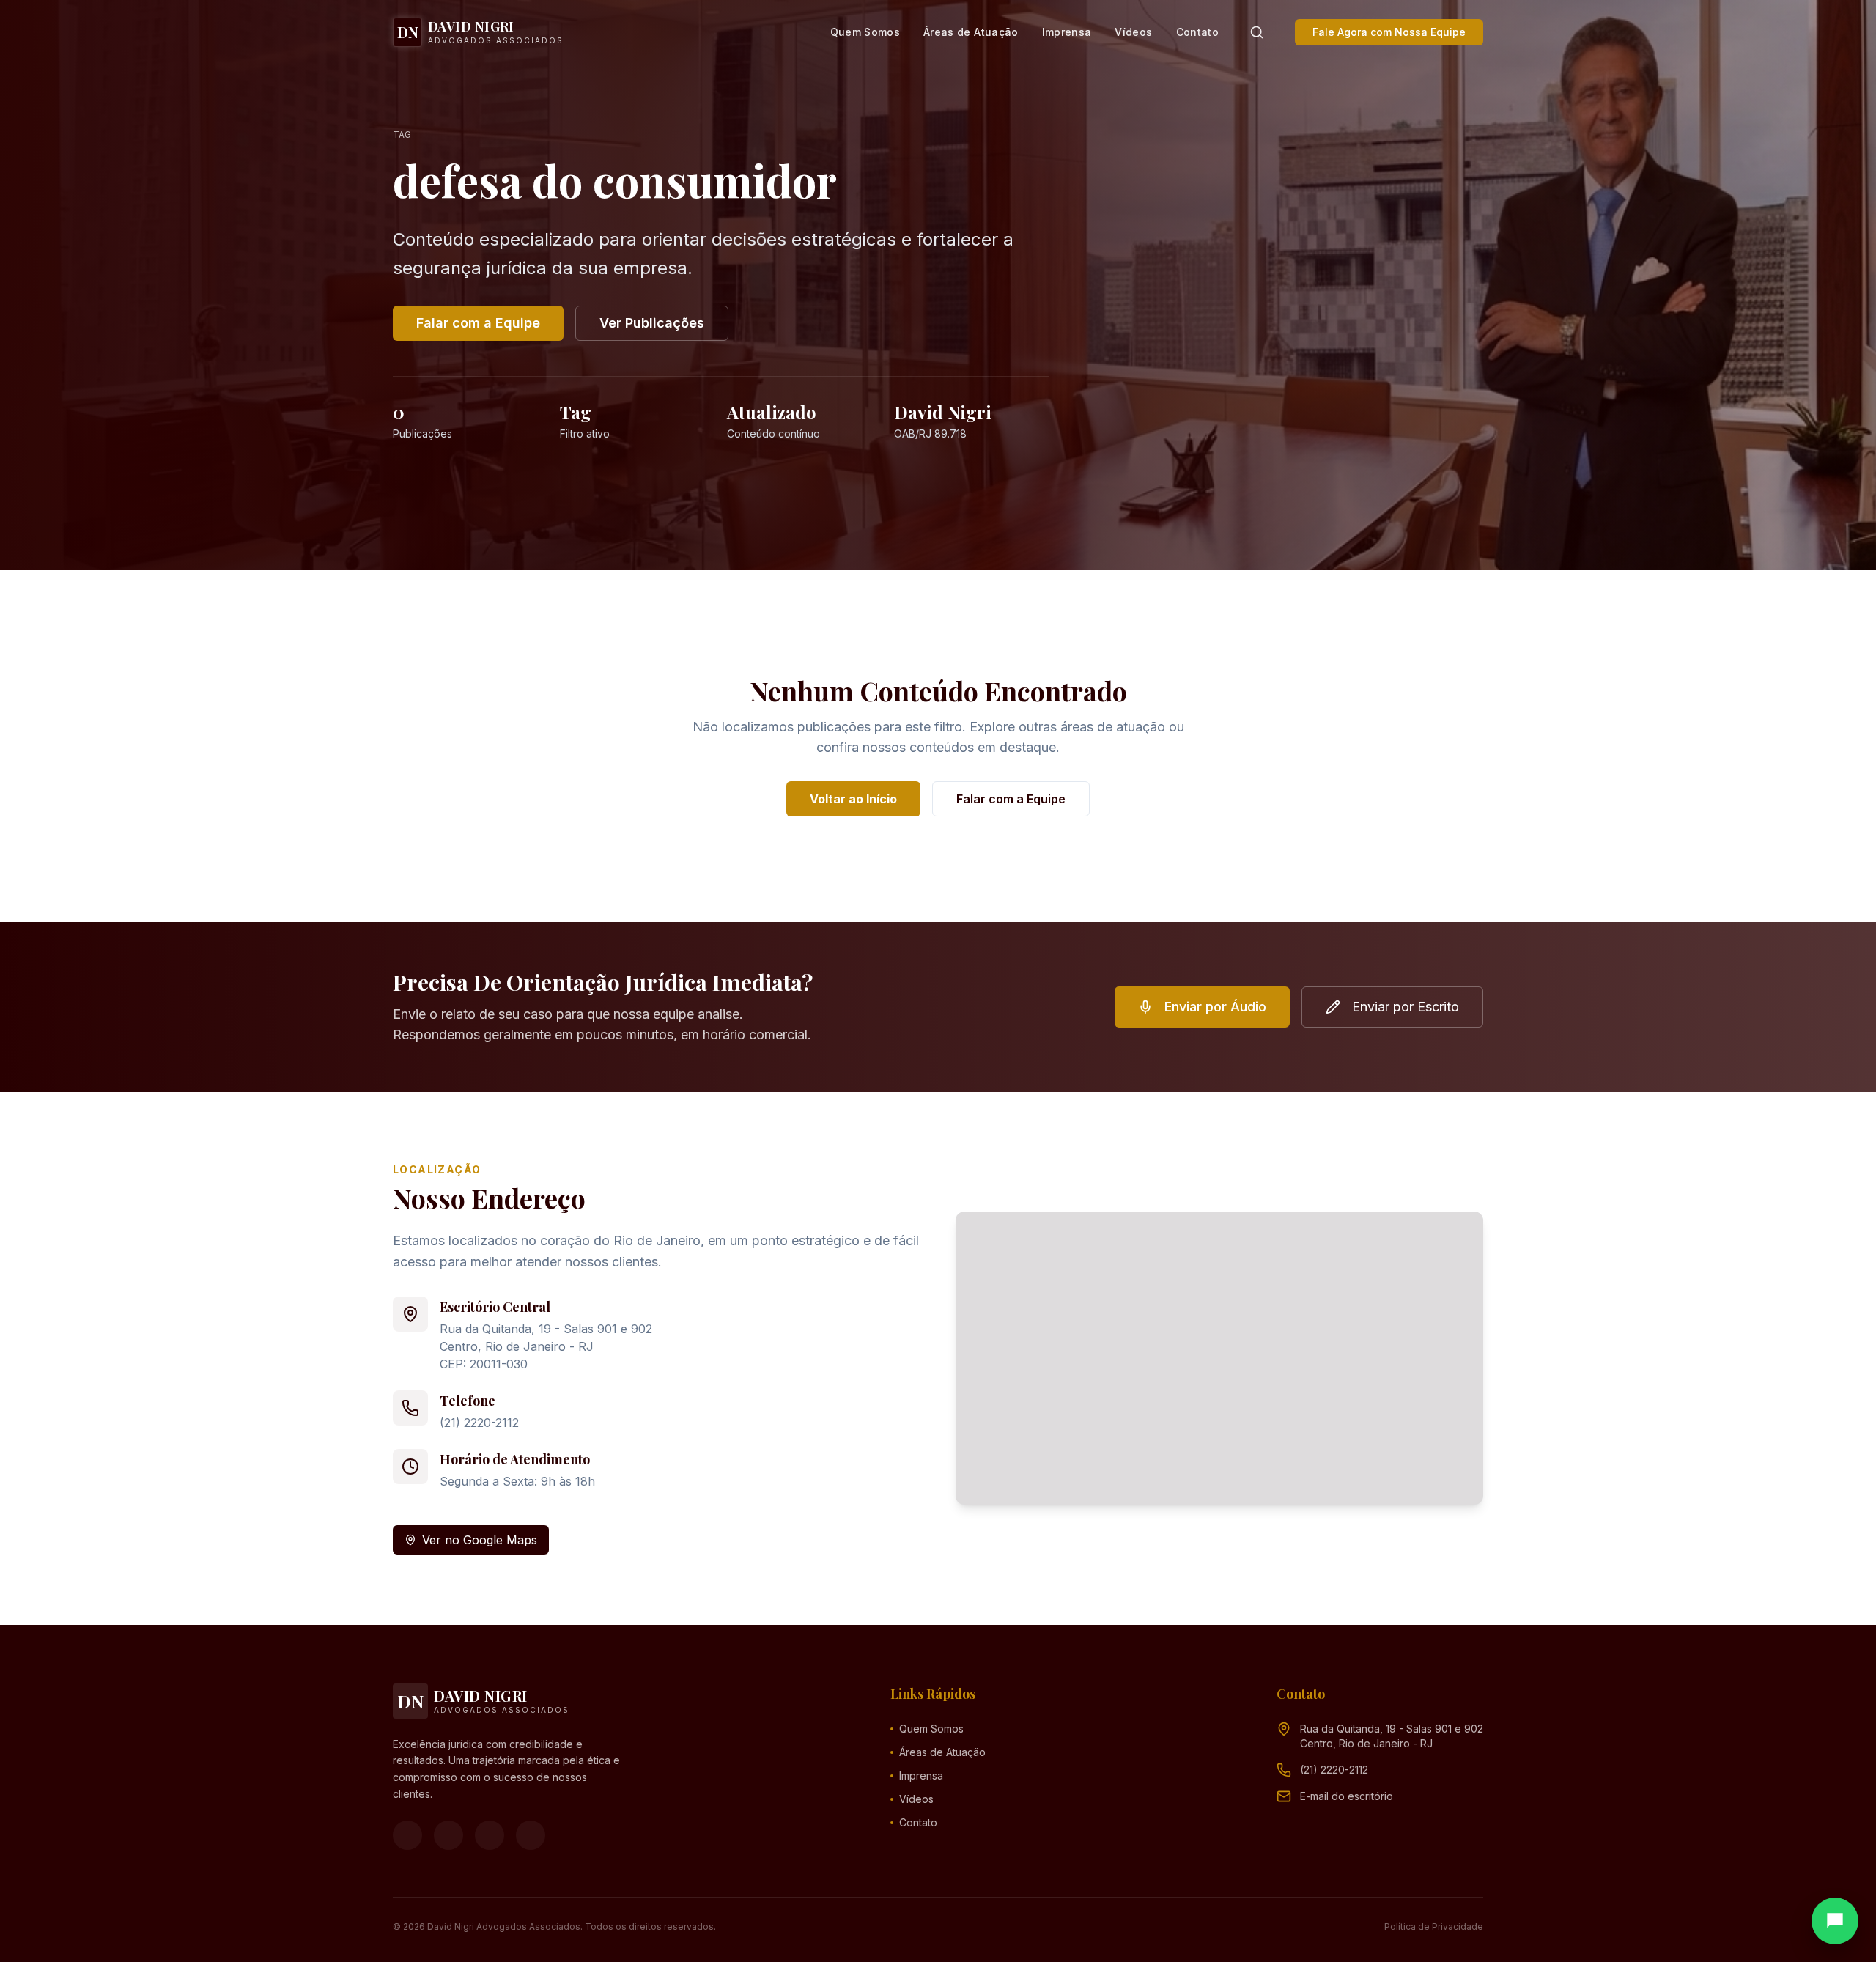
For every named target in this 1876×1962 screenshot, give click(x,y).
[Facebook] (407, 1835)
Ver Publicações (652, 323)
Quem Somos (865, 32)
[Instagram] (448, 1835)
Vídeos (1133, 32)
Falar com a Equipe (478, 323)
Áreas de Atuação (971, 32)
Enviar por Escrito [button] (1406, 1007)
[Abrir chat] (1835, 1921)
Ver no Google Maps (480, 1540)
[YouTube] (490, 1835)
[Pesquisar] (1257, 32)
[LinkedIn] (531, 1835)
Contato (1197, 32)
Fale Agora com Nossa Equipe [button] (1389, 32)
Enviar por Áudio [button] (1215, 1007)
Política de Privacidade (1434, 1926)
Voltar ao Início (853, 799)
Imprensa (1067, 32)
